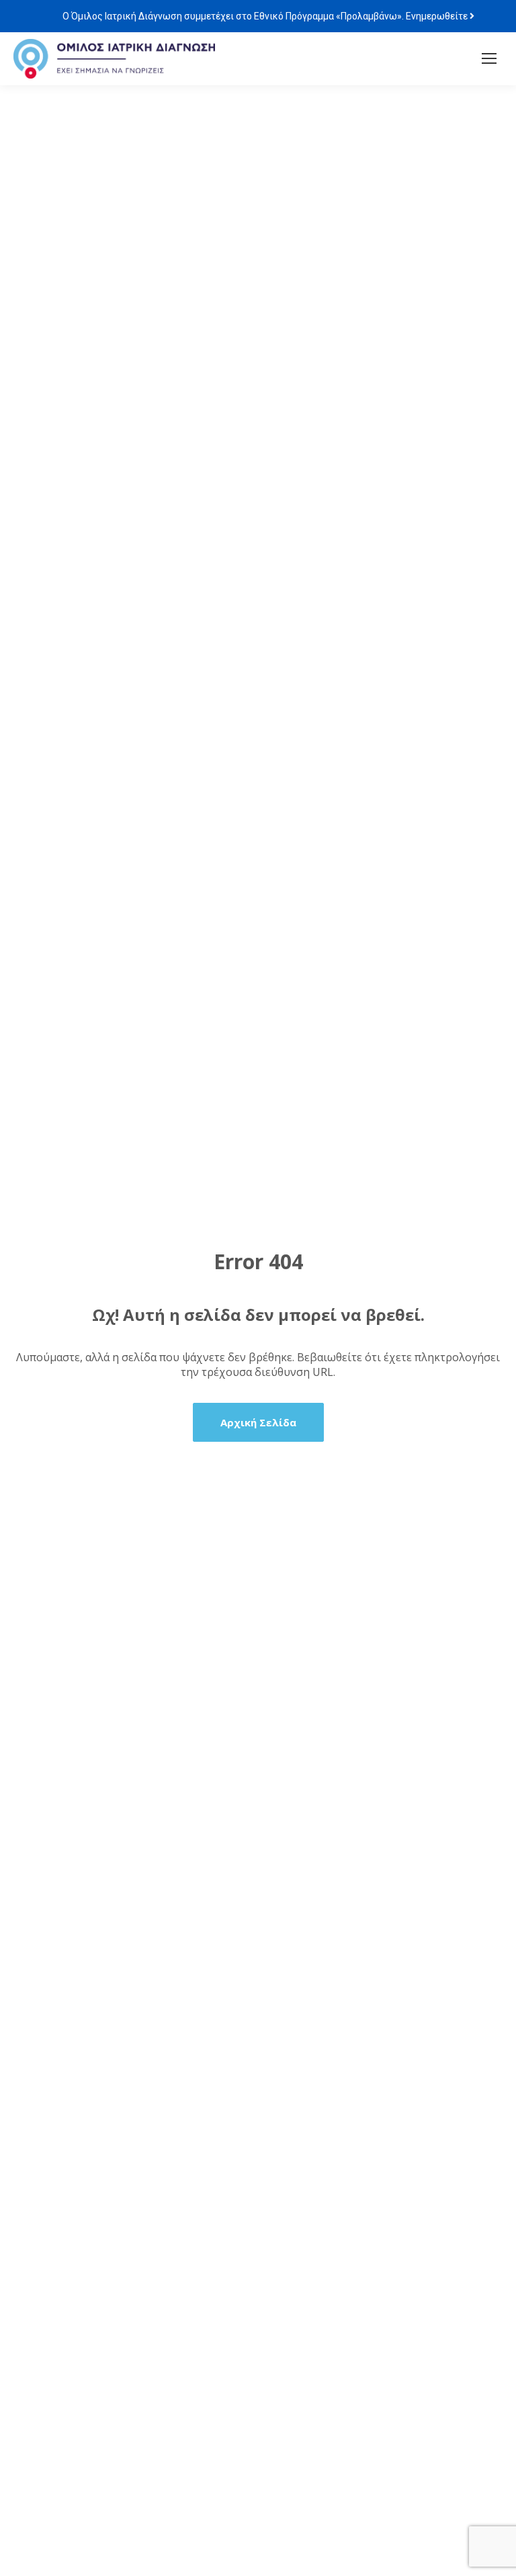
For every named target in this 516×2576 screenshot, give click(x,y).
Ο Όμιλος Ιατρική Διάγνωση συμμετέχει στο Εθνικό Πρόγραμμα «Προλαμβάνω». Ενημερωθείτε (266, 16)
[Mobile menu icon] (489, 58)
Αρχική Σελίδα (258, 1422)
